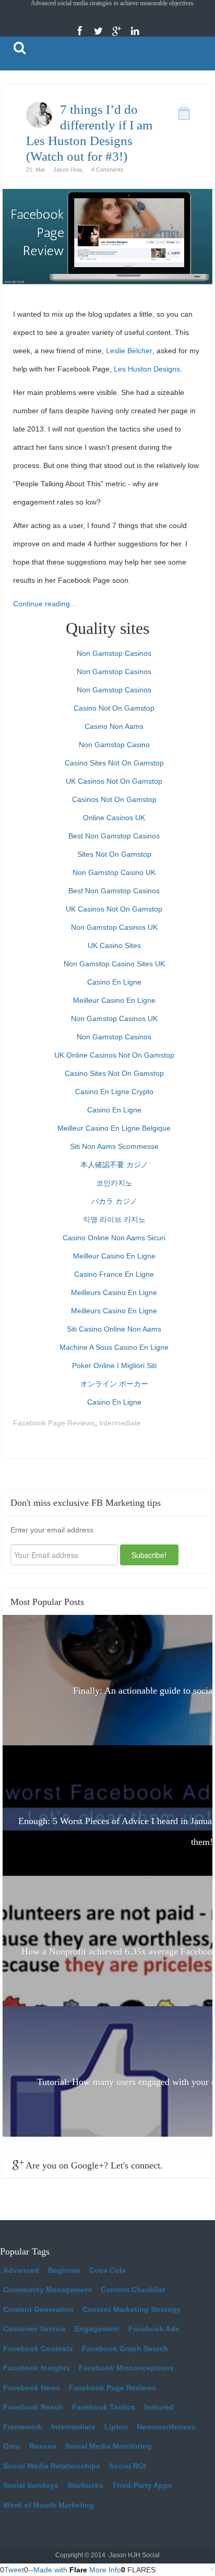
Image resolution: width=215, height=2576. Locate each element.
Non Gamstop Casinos (114, 653)
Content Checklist (133, 2290)
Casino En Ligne (114, 982)
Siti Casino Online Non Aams (114, 1329)
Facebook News (32, 2388)
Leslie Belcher (129, 351)
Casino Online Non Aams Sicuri (114, 1238)
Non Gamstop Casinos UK (114, 927)
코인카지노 (114, 1183)
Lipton (116, 2427)
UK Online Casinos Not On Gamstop (114, 1055)
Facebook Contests (38, 2349)
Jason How (68, 170)
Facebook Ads (154, 2329)
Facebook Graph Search (125, 2349)
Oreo (12, 2446)
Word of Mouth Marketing (49, 2505)
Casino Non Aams (114, 726)
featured (159, 2407)
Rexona (43, 2446)
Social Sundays (31, 2485)
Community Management (47, 2290)
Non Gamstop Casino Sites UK (114, 964)
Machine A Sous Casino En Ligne (114, 1347)
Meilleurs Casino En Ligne (114, 1292)
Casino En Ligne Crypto (114, 1092)
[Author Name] (39, 115)
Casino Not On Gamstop (114, 708)
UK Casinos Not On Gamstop (114, 781)
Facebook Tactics (104, 2407)
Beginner (64, 2270)
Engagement (97, 2329)
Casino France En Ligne (114, 1274)
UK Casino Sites (114, 945)
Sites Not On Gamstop (114, 854)
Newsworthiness (166, 2427)
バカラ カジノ (114, 1201)
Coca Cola (107, 2270)
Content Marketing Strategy (132, 2309)
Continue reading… (45, 604)
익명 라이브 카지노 (114, 1219)
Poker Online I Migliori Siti (114, 1365)
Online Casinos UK (114, 818)
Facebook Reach (33, 2407)
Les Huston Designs (147, 369)
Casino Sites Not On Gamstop (114, 763)
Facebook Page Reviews (54, 1423)
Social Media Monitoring (109, 2446)
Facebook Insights (37, 2368)
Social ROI (128, 2466)
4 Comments (107, 170)
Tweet (14, 2570)
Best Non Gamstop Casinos (114, 836)
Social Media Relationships (52, 2466)
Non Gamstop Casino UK (114, 872)
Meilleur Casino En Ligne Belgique (114, 1128)
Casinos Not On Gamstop (114, 799)
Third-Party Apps (142, 2485)
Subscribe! (149, 1555)
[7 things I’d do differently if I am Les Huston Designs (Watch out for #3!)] (107, 236)
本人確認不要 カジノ (114, 1165)
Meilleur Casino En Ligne (114, 1000)
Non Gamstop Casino (114, 745)
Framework (23, 2427)
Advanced (21, 2270)
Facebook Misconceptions (126, 2368)
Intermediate (120, 1423)
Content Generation (38, 2309)
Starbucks (85, 2485)
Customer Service (34, 2329)
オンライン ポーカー (114, 1384)
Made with (77, 2570)
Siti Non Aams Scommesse (114, 1146)
